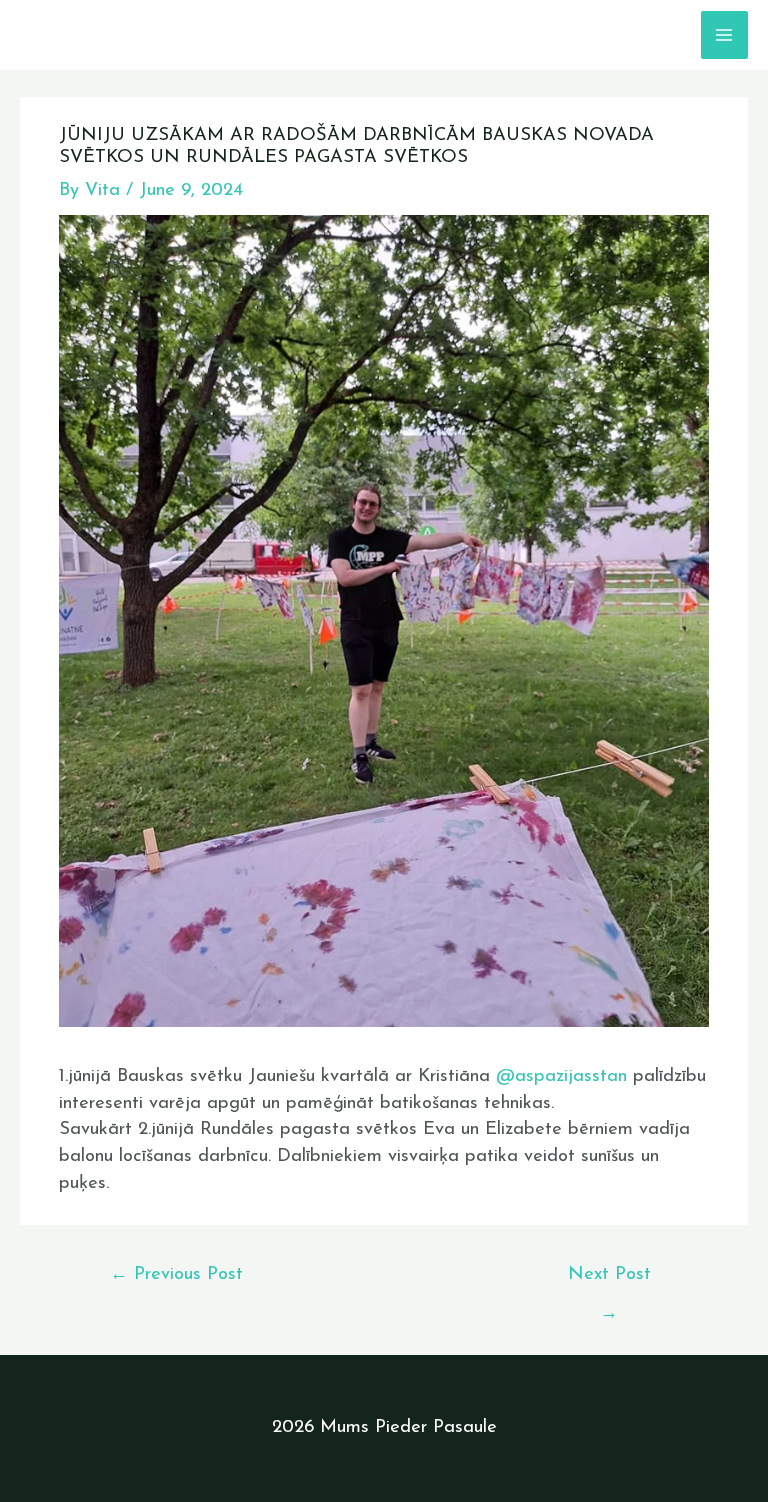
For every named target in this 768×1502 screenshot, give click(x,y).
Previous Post (176, 1274)
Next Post (609, 1281)
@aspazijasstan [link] (561, 1076)
